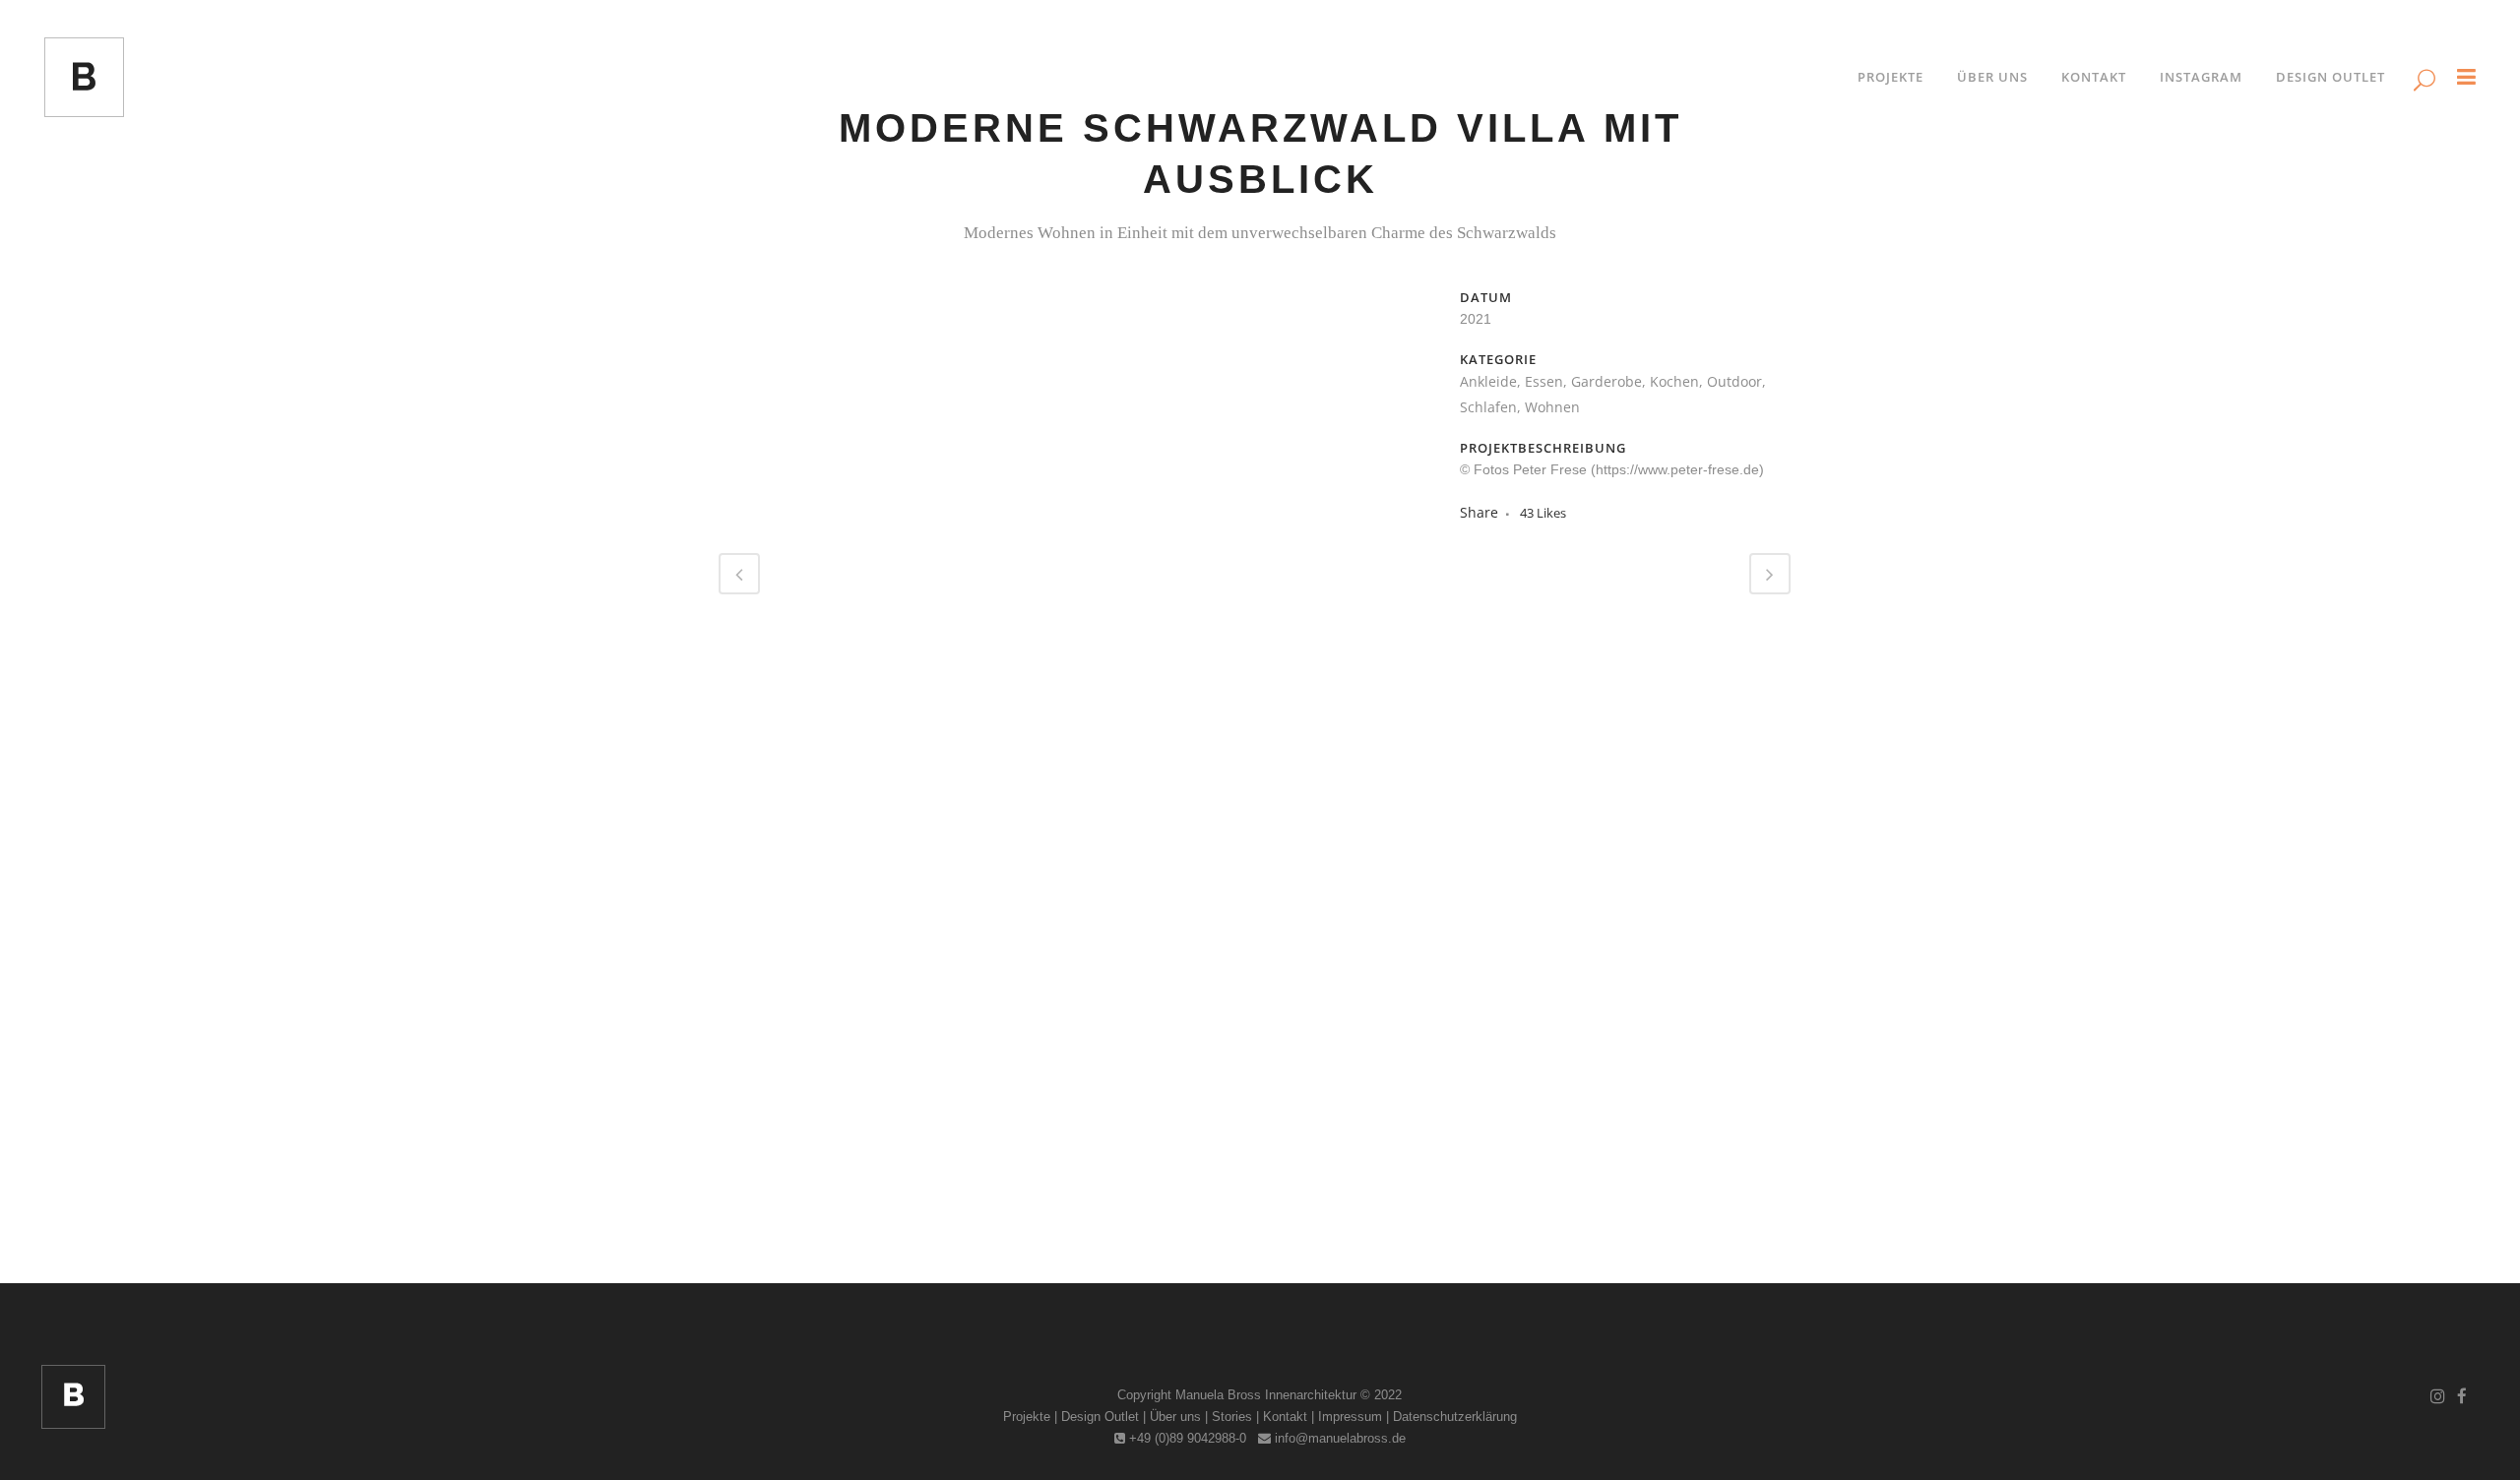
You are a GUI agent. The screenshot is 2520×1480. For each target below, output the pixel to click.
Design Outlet (1100, 1417)
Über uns (1175, 1417)
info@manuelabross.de (1338, 1438)
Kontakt (1285, 1417)
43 (1543, 513)
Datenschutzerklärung (1455, 1417)
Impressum (1350, 1417)
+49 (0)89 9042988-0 (1186, 1438)
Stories (1232, 1417)
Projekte (1027, 1417)
